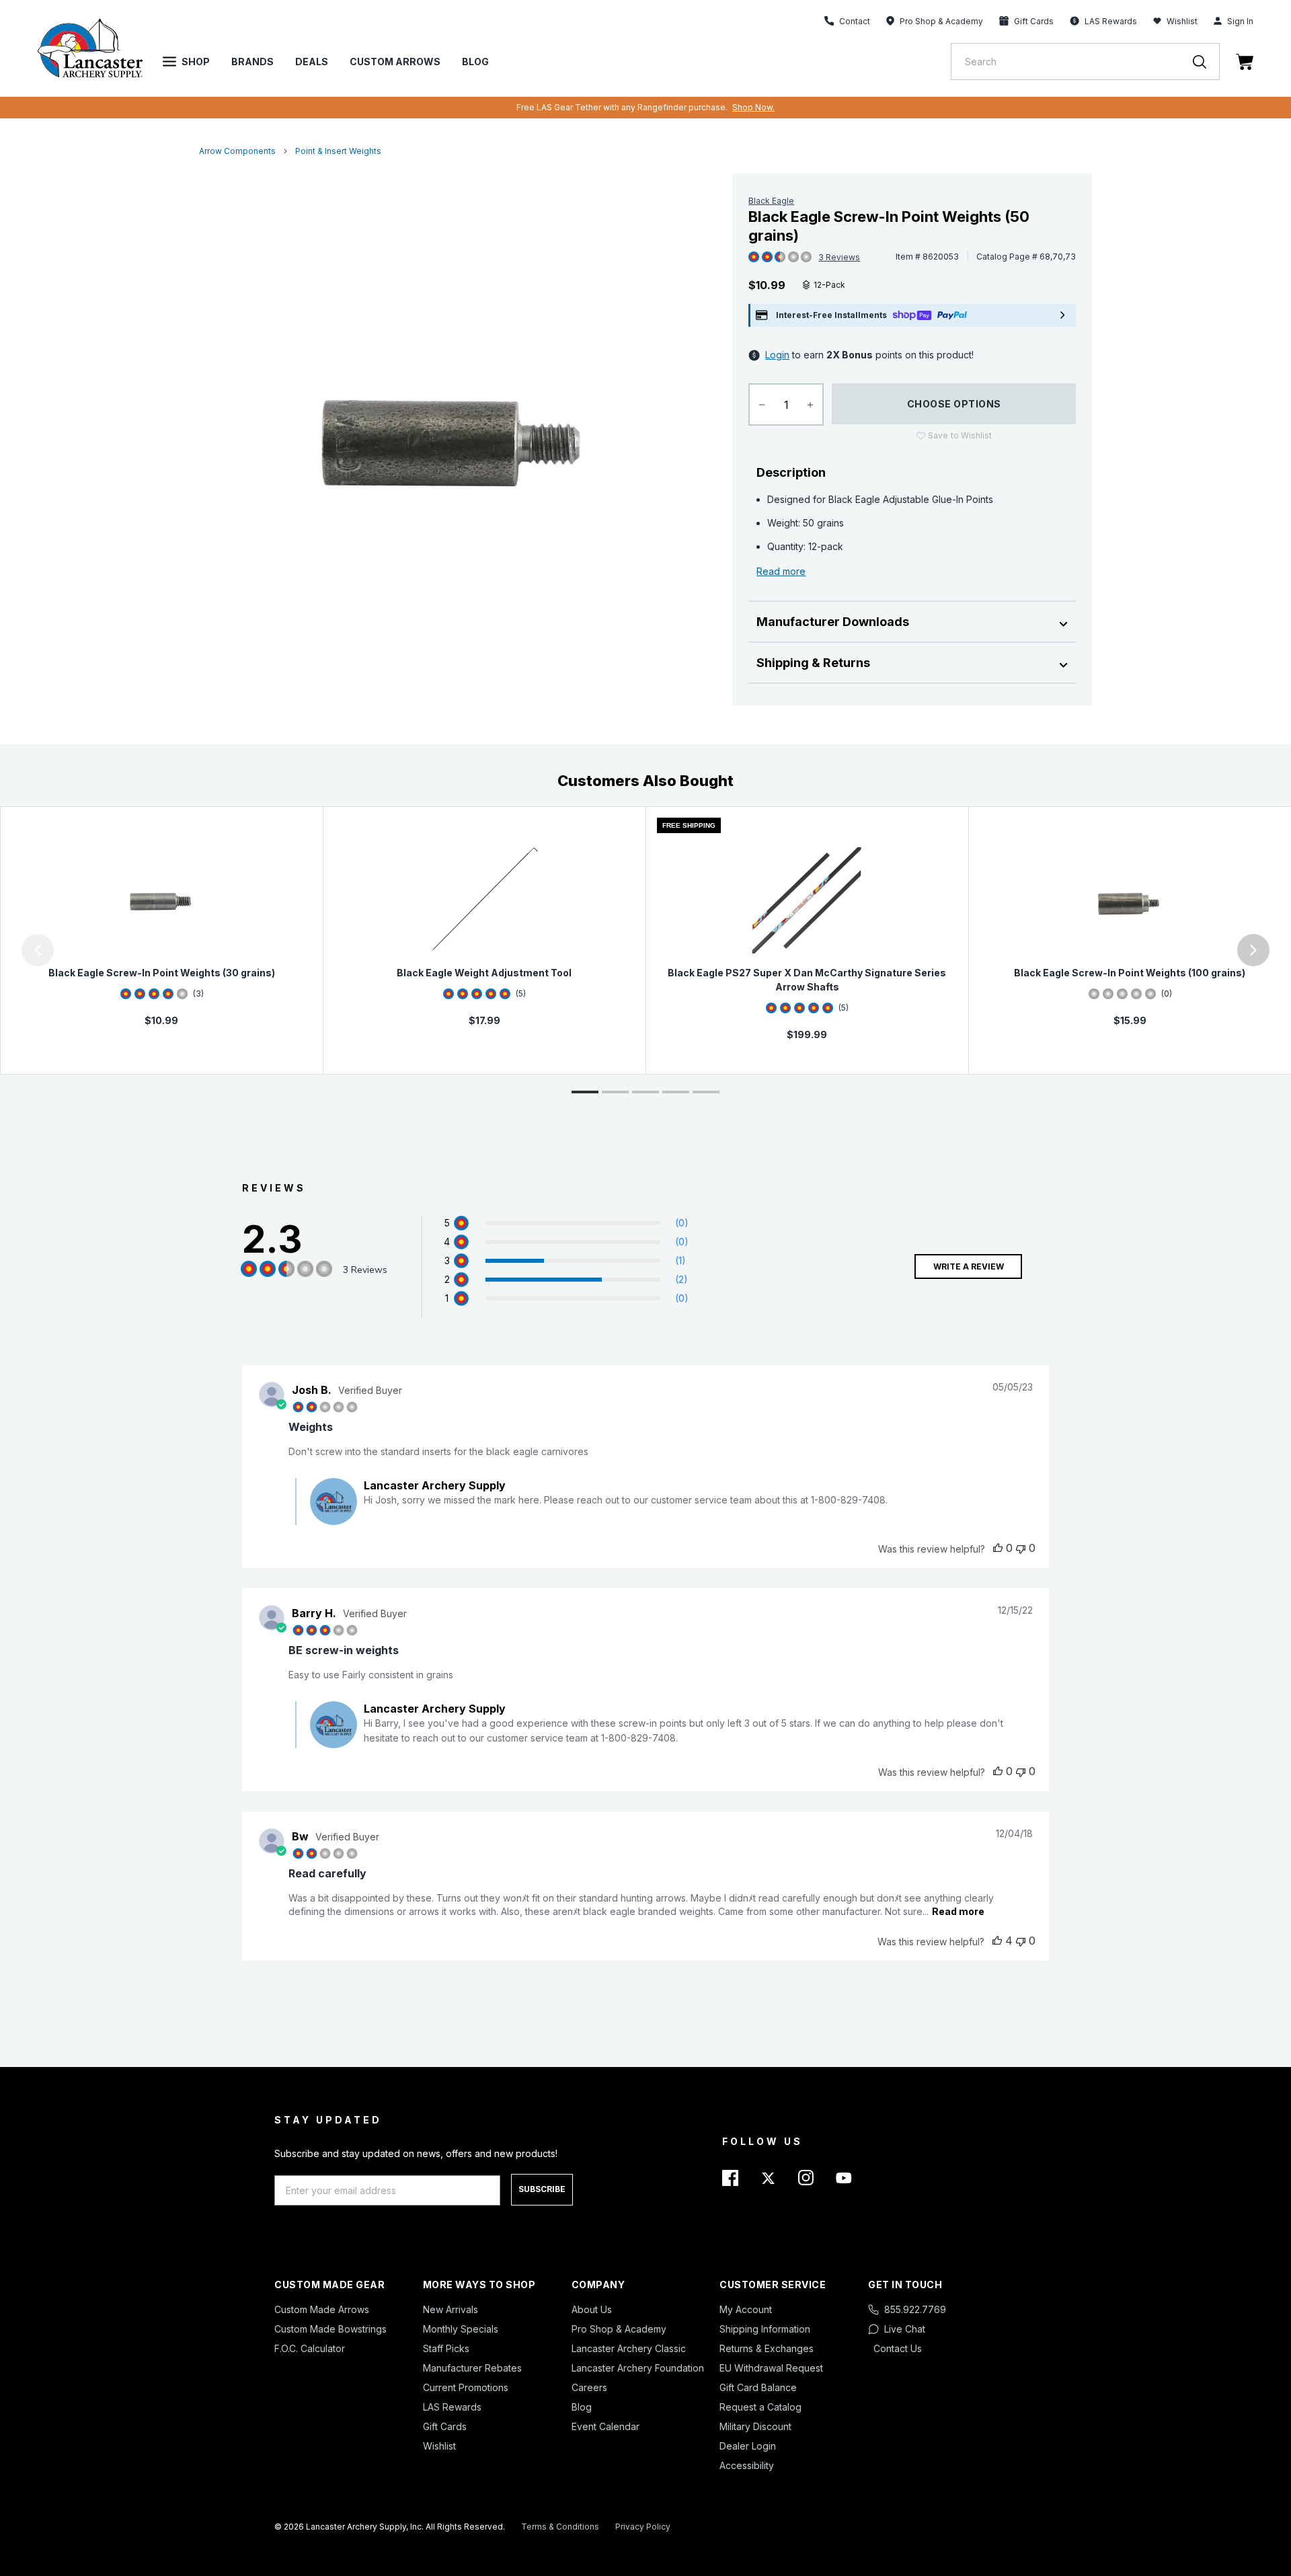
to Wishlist (960, 435)
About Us (592, 2309)
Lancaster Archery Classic (629, 2348)
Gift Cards (445, 2426)
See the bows (806, 107)
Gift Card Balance (758, 2387)
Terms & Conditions (560, 2527)
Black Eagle (771, 201)
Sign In (1240, 21)
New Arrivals (451, 2309)
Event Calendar (605, 2426)
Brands (252, 62)
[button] (3, 950)
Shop (196, 62)
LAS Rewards (452, 2407)
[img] (754, 258)
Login (777, 355)
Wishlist (1182, 21)
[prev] (38, 950)
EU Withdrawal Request (771, 2368)
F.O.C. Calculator (310, 2348)
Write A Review (969, 1266)
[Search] (1206, 62)
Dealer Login (748, 2446)
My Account (746, 2309)
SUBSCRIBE (542, 2189)
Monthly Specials (461, 2329)
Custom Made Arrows (322, 2309)
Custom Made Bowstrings (330, 2329)
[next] (1253, 950)
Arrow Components (237, 151)
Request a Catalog (760, 2407)
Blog (475, 62)
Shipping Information (765, 2329)
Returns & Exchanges (767, 2348)
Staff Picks (446, 2348)
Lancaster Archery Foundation (638, 2368)
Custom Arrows (395, 62)
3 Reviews (839, 257)
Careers (589, 2387)
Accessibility (747, 2465)
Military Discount (755, 2426)
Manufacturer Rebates (472, 2368)
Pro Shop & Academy (619, 2329)
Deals (312, 62)
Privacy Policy (643, 2527)
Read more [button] (958, 1911)
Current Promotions (466, 2387)
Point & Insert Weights (338, 151)
